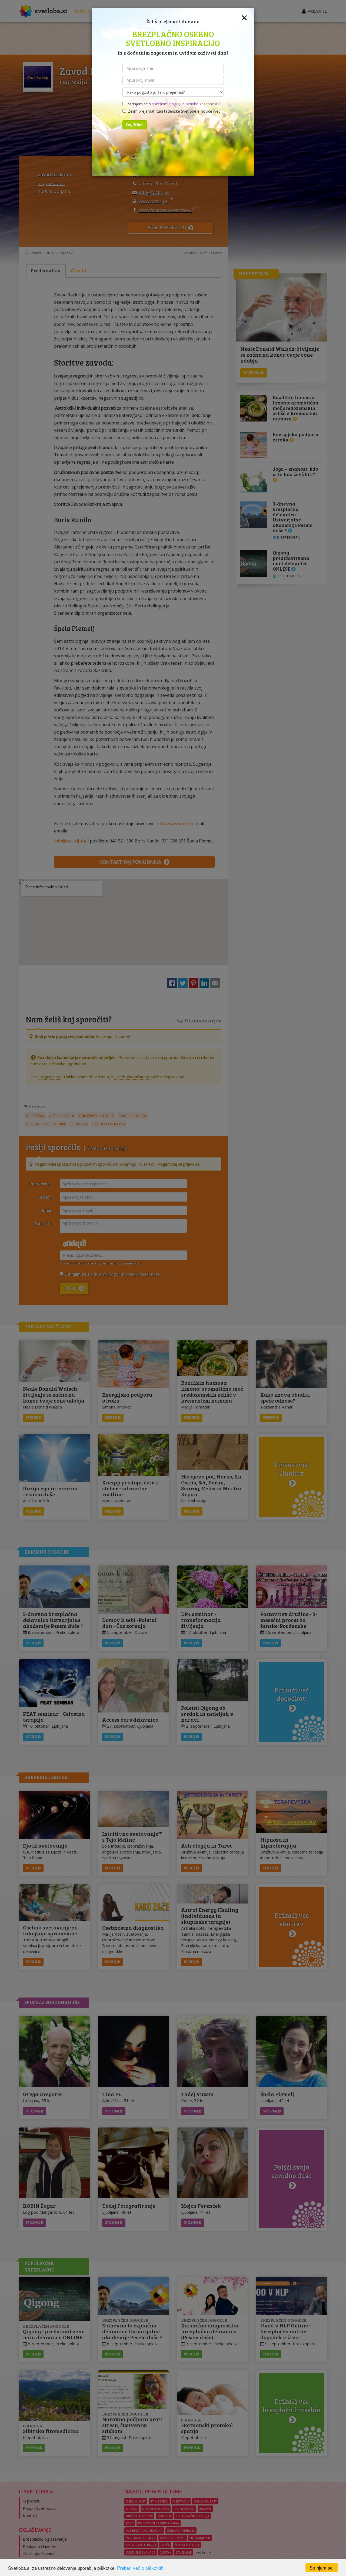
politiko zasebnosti (202, 104)
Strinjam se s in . (173, 104)
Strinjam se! (322, 2567)
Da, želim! (135, 125)
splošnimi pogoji (166, 104)
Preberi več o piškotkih (140, 2568)
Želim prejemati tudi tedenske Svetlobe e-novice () (174, 111)
